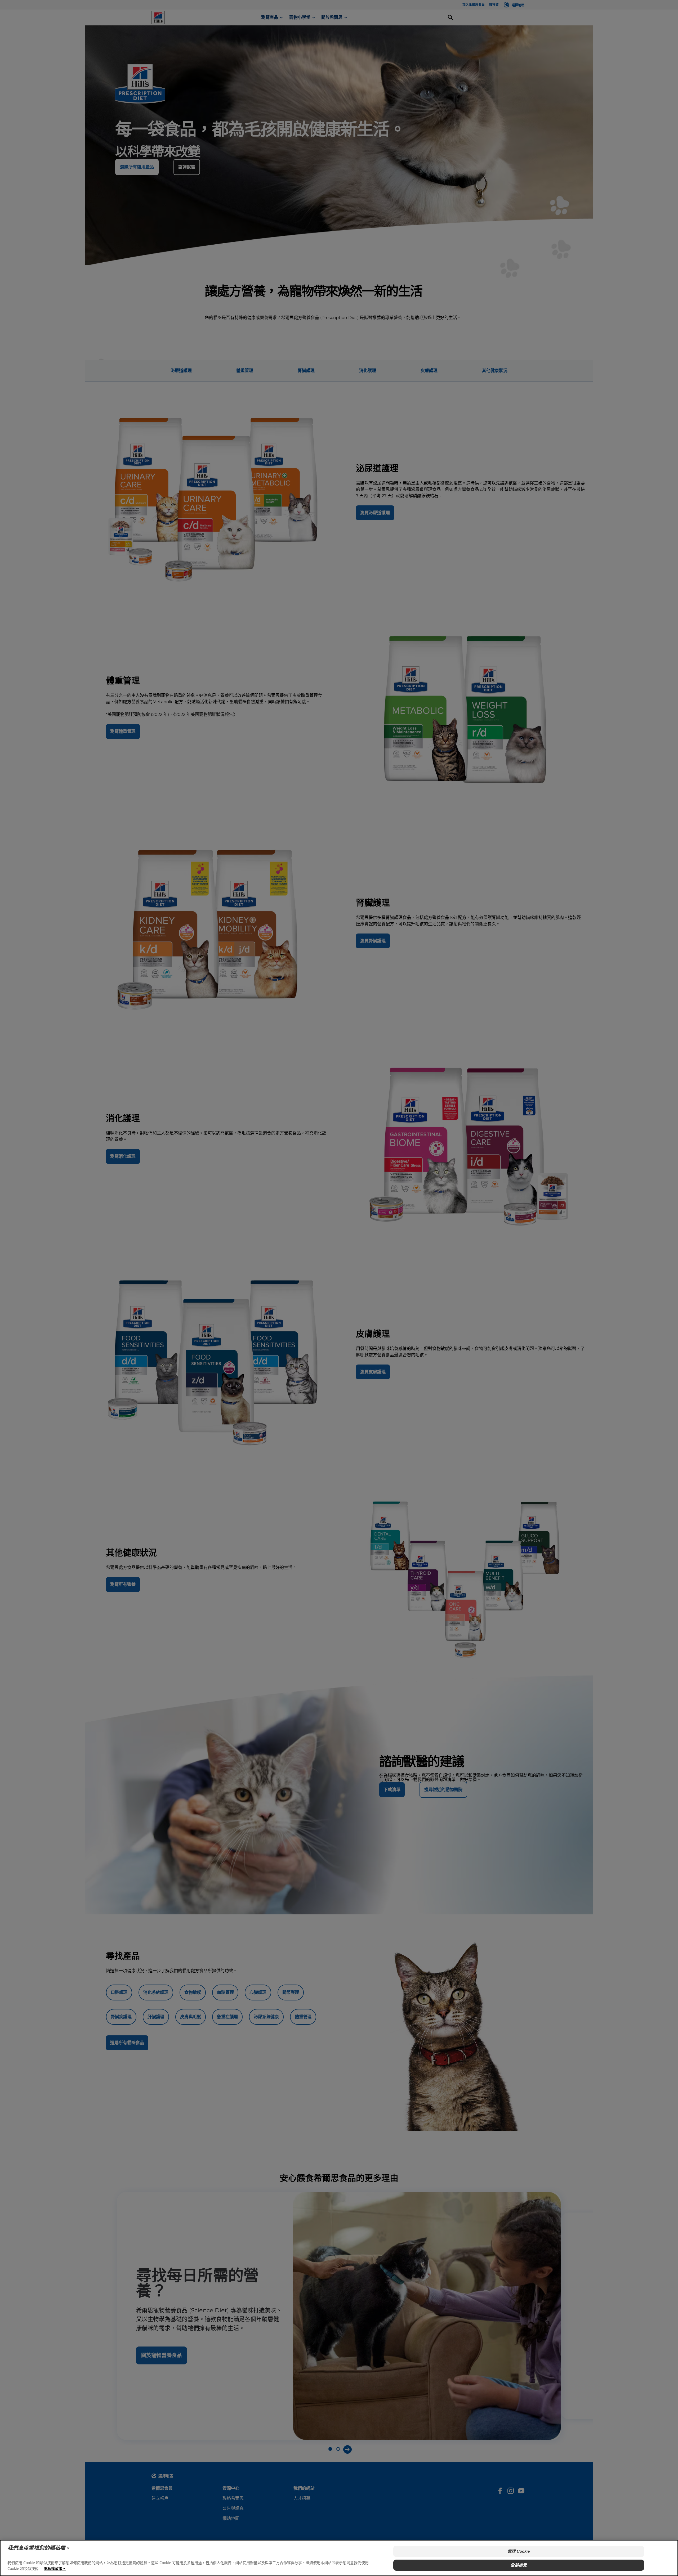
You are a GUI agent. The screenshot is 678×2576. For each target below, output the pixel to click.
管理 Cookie (519, 2551)
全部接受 (519, 2565)
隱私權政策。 (55, 2568)
